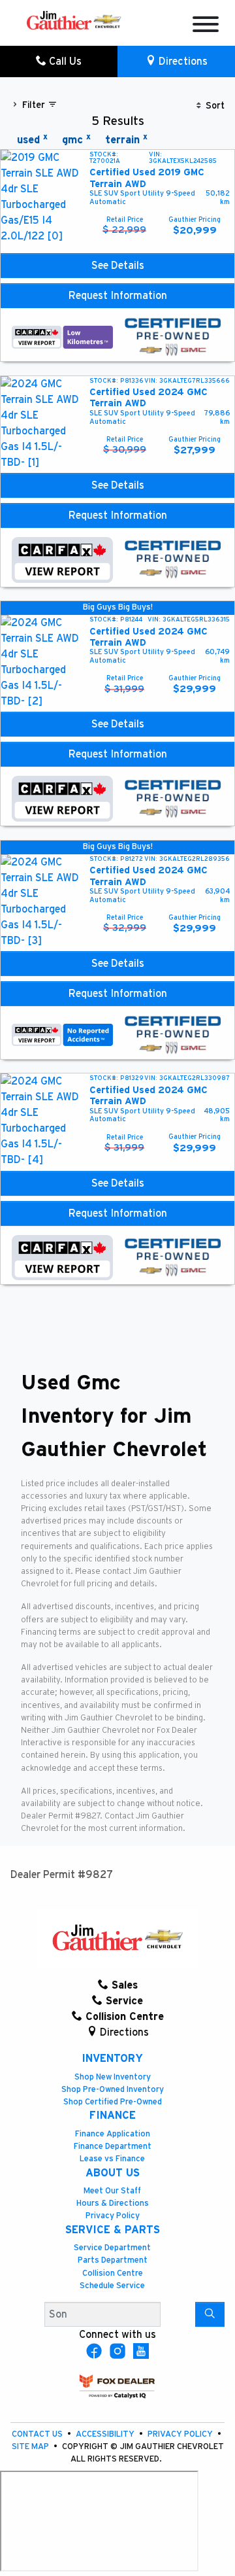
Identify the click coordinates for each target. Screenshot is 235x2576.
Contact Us (38, 2434)
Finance (113, 2115)
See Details (118, 266)
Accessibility (106, 2434)
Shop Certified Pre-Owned (113, 2102)
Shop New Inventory (113, 2077)
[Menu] (206, 26)
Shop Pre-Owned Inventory (113, 2090)
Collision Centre (113, 2273)
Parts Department (113, 2260)
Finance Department (113, 2147)
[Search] (210, 2314)
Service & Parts (113, 2230)
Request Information (118, 296)
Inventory (112, 2059)
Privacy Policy (113, 2216)
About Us (113, 2173)
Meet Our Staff (112, 2191)
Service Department (112, 2248)
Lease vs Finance (112, 2159)
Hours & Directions (113, 2203)
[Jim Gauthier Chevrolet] (74, 20)
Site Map (31, 2447)
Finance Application (113, 2134)
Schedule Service (112, 2286)
